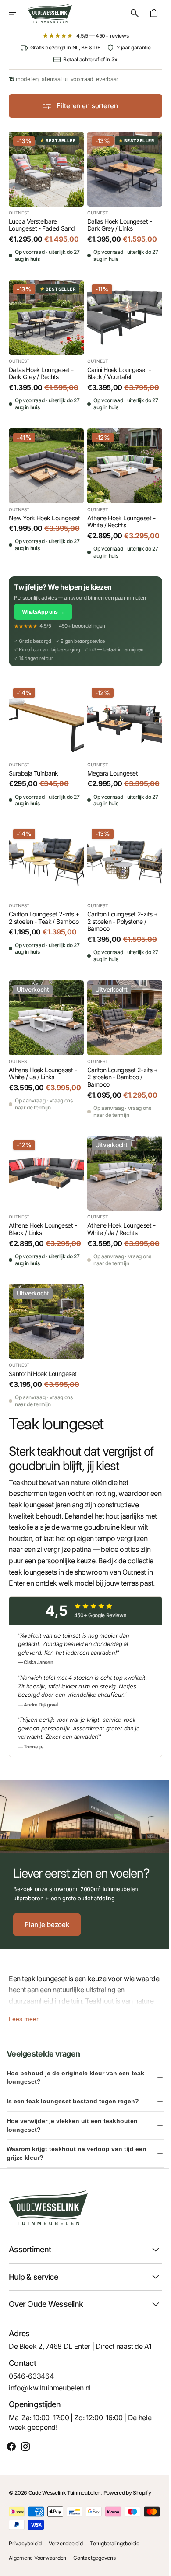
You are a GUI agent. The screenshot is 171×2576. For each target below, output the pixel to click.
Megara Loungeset (109, 769)
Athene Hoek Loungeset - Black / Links (43, 1224)
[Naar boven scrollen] (154, 2565)
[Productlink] (45, 195)
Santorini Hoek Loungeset (43, 1374)
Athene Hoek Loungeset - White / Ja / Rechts (118, 1224)
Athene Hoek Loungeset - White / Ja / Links (43, 1071)
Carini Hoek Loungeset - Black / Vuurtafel (116, 367)
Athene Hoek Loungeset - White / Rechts (118, 512)
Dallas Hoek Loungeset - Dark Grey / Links (116, 222)
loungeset (52, 1987)
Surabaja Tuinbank (33, 769)
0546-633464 (31, 2384)
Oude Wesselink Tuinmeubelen (64, 2501)
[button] (18, 13)
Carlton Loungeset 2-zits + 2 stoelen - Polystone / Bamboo (119, 922)
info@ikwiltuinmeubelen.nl (50, 2396)
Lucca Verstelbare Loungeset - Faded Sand (42, 222)
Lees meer (24, 2027)
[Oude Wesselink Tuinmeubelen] (50, 13)
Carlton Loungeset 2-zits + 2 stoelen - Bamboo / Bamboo (119, 1074)
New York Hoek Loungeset (44, 508)
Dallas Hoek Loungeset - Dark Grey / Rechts (41, 367)
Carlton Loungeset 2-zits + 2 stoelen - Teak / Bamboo (44, 918)
